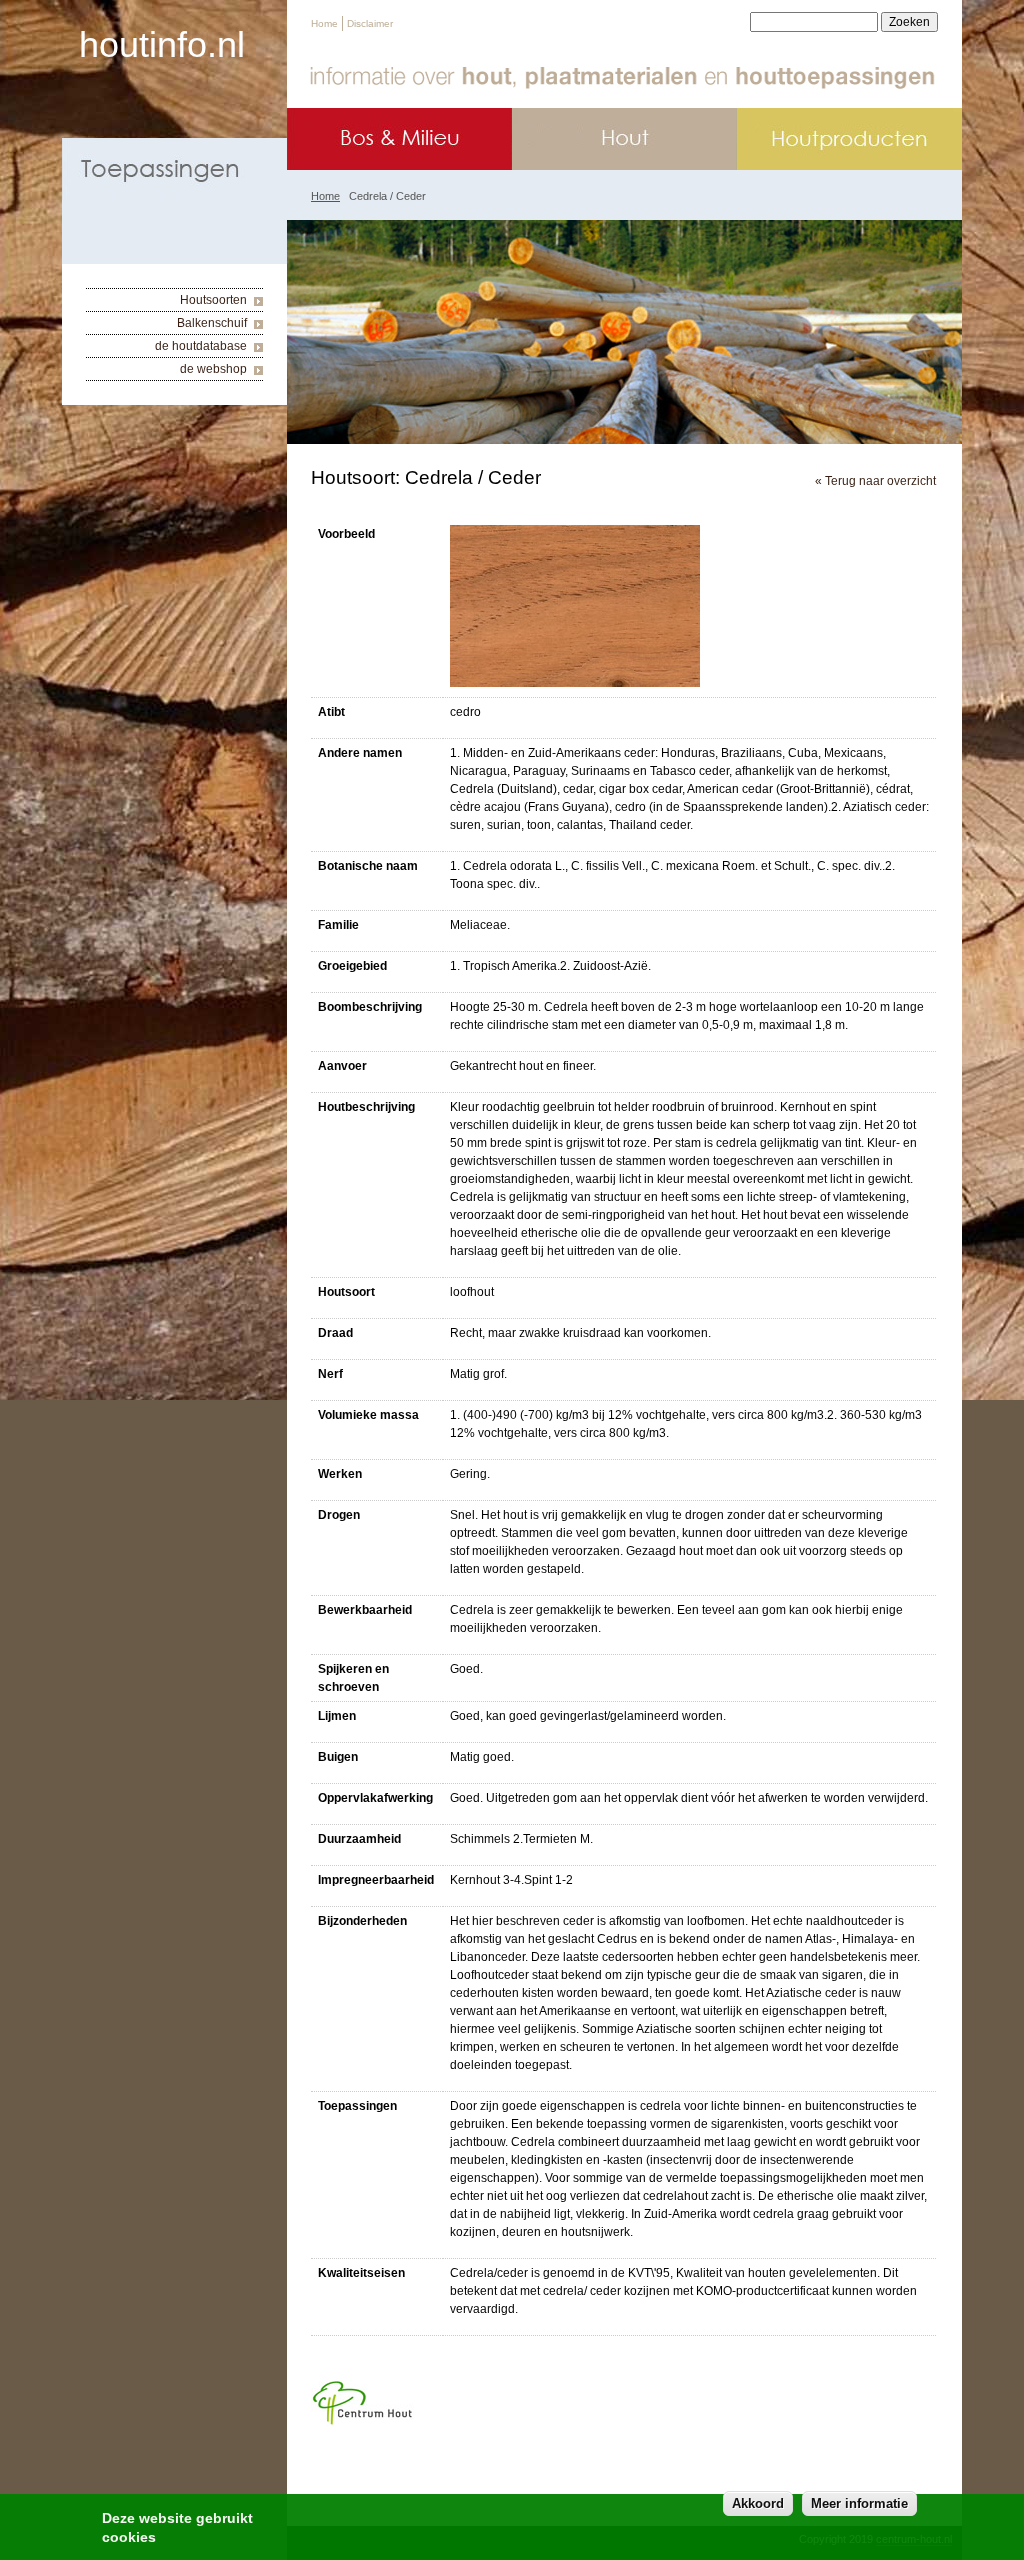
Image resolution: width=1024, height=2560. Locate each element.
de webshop (213, 369)
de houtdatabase (201, 346)
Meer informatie (859, 2503)
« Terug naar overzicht (875, 481)
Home (324, 23)
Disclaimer (370, 23)
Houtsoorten (213, 300)
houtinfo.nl (162, 44)
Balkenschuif (212, 323)
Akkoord (758, 2503)
